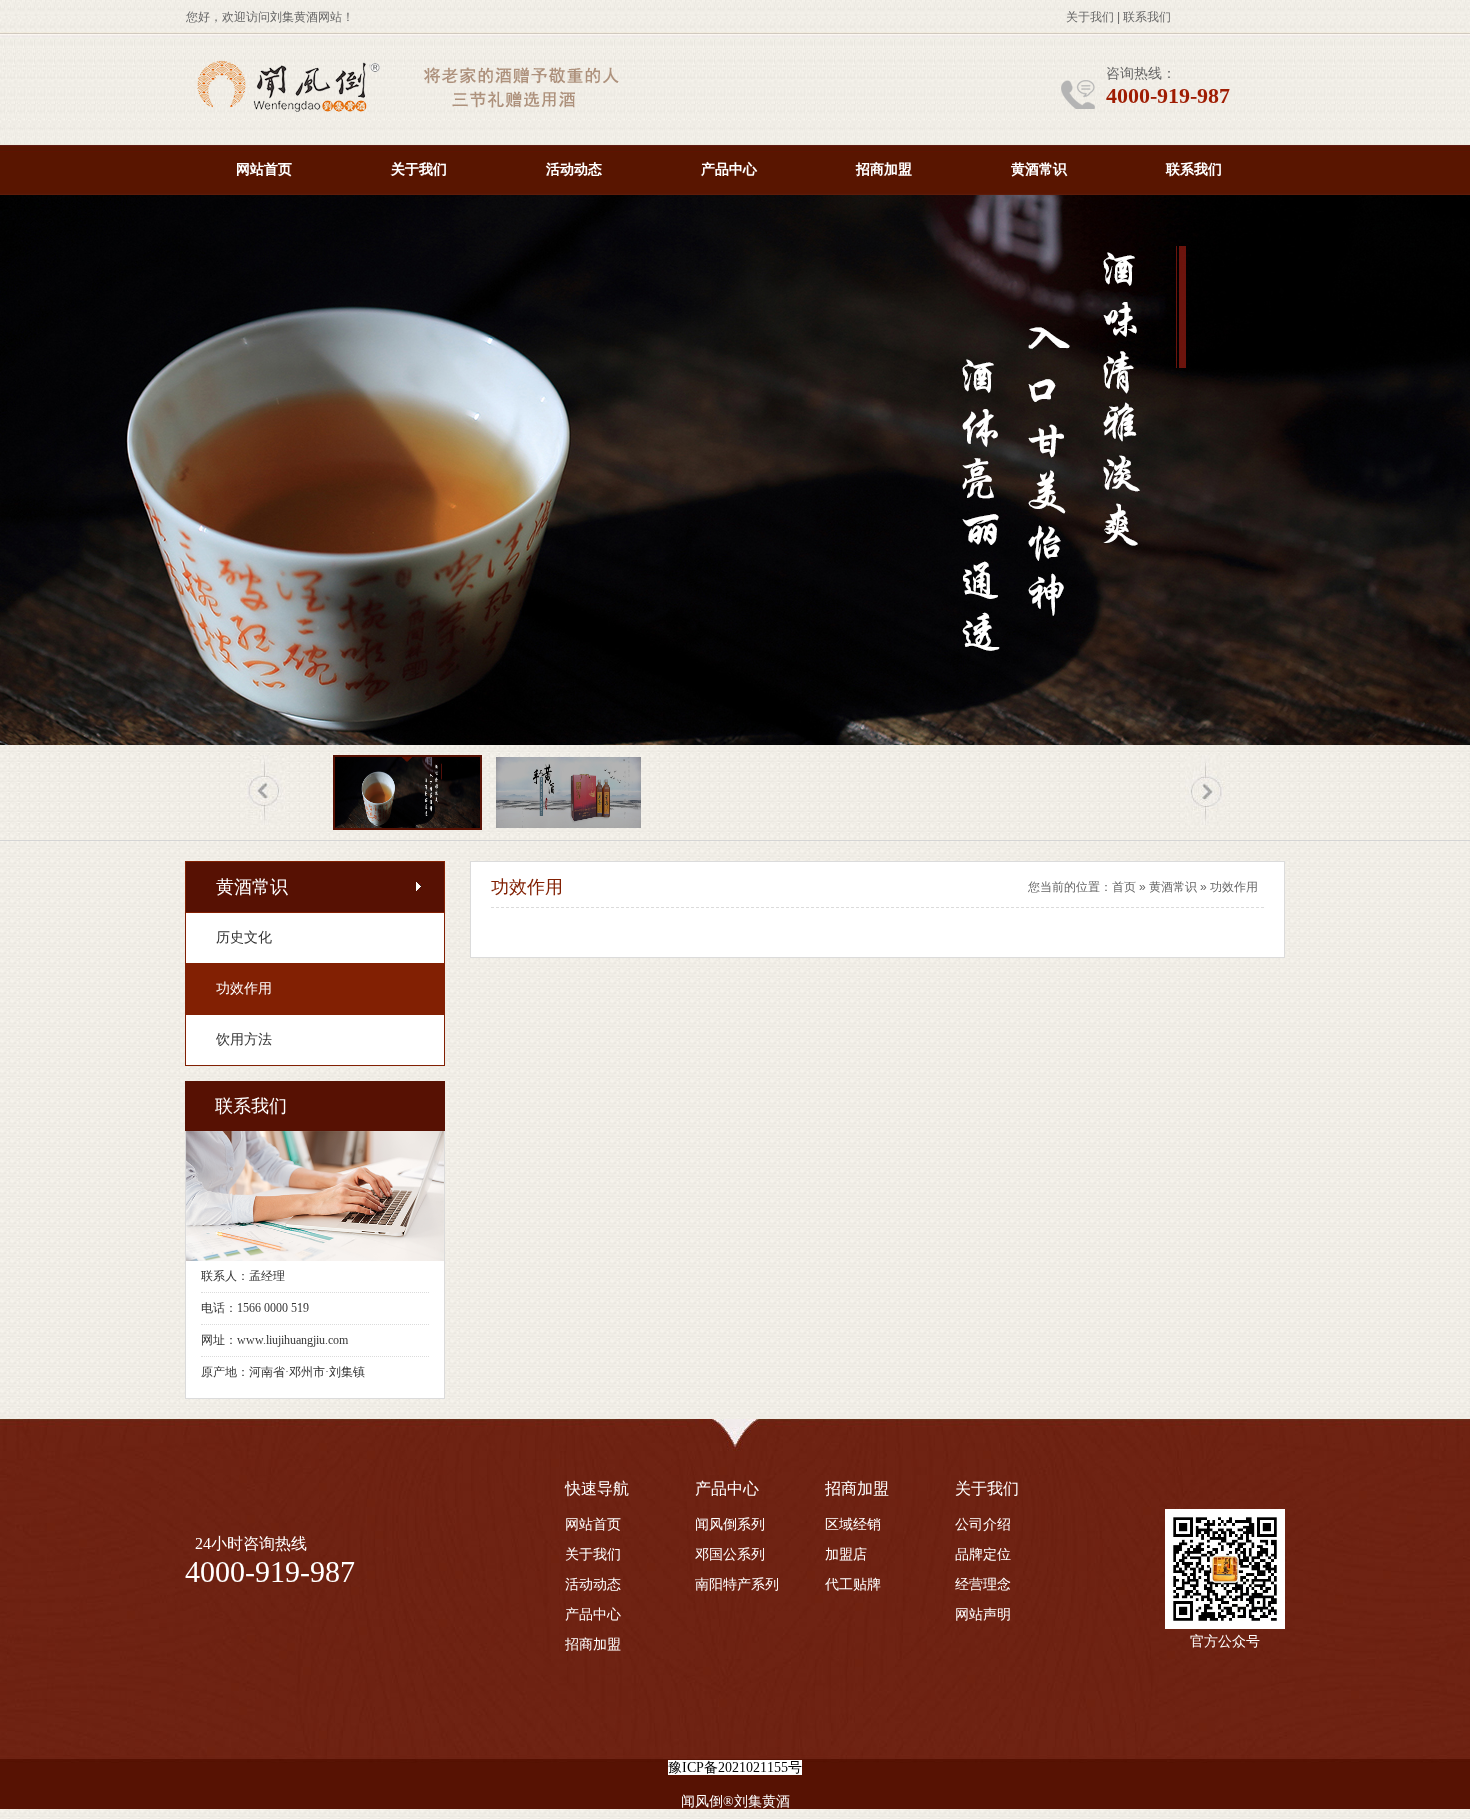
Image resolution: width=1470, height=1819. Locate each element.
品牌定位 (983, 1554)
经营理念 (983, 1584)
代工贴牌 (853, 1584)
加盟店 (846, 1554)
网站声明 (983, 1614)
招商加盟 (884, 169)
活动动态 (574, 169)
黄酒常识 (1039, 169)
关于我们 (1090, 17)
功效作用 (1234, 887)
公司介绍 (983, 1524)
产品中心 (729, 169)
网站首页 (264, 169)
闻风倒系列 (730, 1524)
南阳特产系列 (737, 1584)
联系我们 (1147, 17)
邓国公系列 (730, 1554)
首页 (1124, 887)
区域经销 (853, 1524)
